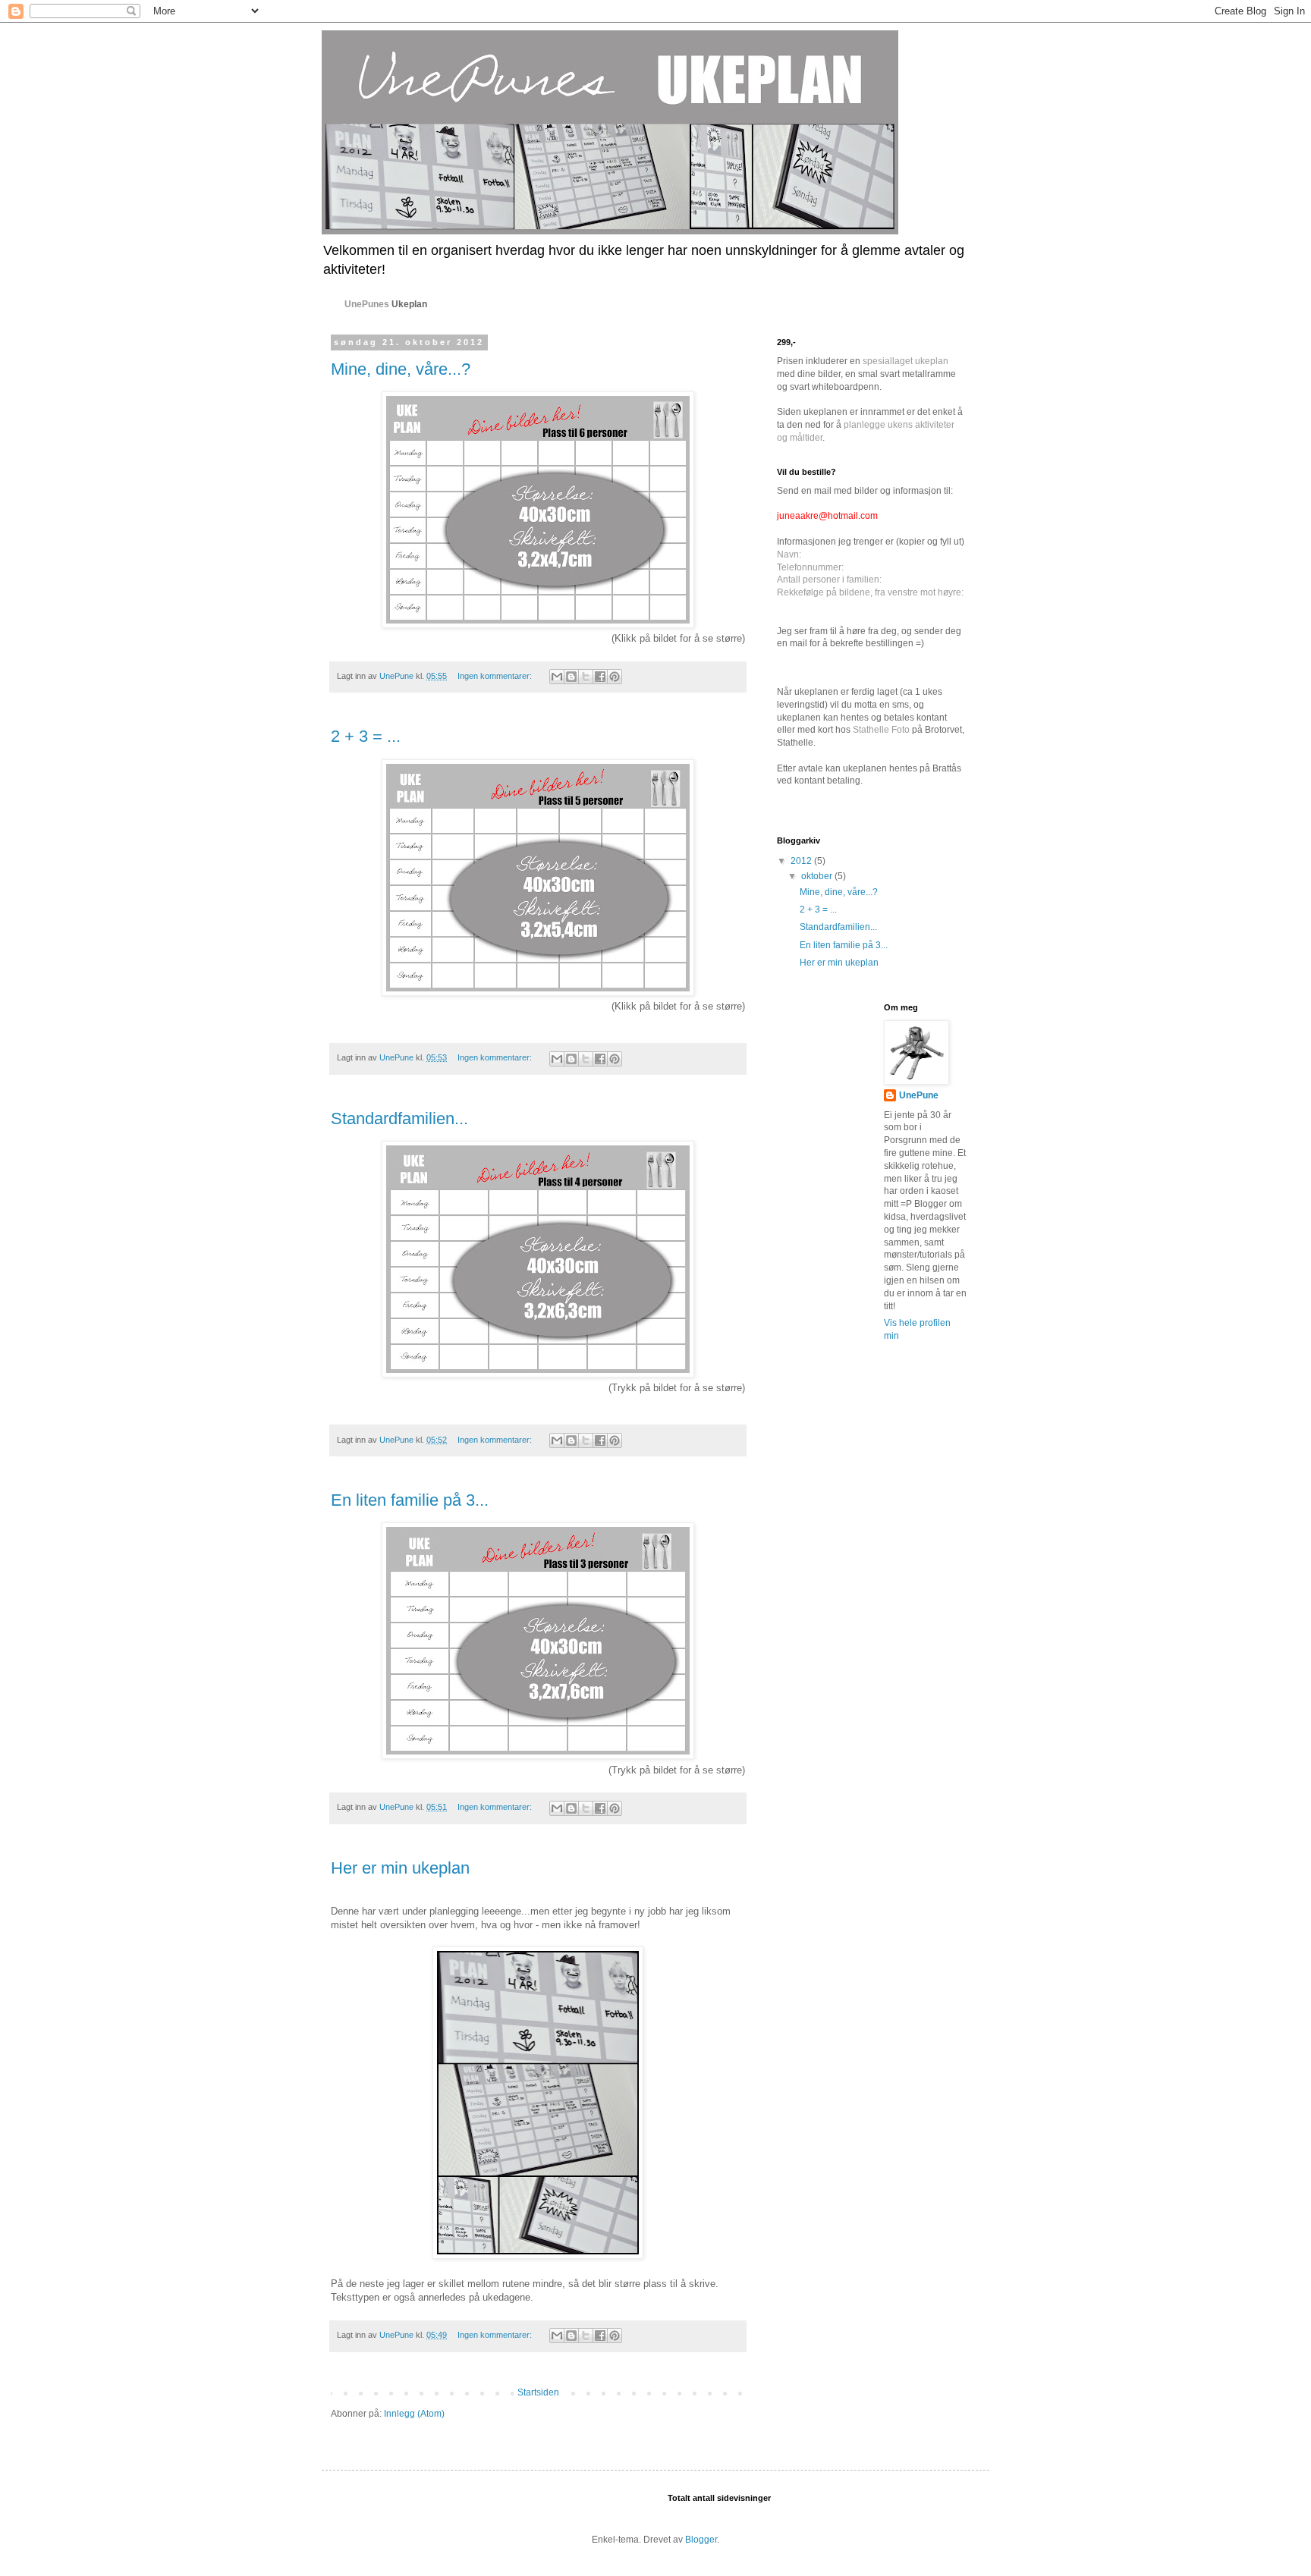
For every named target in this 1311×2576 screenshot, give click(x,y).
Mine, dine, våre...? (401, 369)
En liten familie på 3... (410, 1500)
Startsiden (538, 2392)
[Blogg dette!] (571, 677)
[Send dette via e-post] (557, 677)
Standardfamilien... (399, 1118)
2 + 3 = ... (366, 736)
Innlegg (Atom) (414, 2414)
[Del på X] (586, 677)
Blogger (701, 2540)
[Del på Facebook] (600, 677)
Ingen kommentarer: (496, 676)
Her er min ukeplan (400, 1868)
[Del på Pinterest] (615, 677)
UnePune (919, 1095)
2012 (802, 861)
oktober (818, 876)
